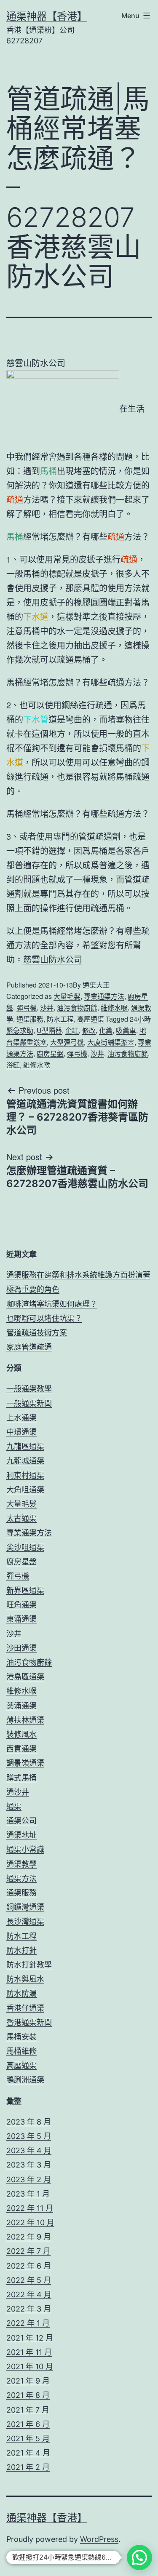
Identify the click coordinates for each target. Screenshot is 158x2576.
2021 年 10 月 (30, 2366)
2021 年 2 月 (28, 2467)
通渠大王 (96, 985)
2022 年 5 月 (29, 2280)
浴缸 (13, 1065)
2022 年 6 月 (29, 2266)
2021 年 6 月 (28, 2424)
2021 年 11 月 (29, 2352)
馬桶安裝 (21, 2037)
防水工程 (60, 1019)
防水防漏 (21, 1993)
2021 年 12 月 (30, 2338)
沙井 (47, 1008)
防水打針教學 (29, 1965)
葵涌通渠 (21, 1706)
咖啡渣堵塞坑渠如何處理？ (52, 1304)
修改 (89, 1030)
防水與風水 (25, 1979)
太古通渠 (21, 1518)
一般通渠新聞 (29, 1403)
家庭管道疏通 (29, 1347)
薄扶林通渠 (25, 1720)
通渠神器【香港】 (47, 16)
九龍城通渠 (25, 1461)
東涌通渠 (21, 1619)
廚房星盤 (50, 1053)
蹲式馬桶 (21, 1778)
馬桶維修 (21, 2051)
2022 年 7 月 (28, 2251)
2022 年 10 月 (30, 2222)
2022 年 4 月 (29, 2294)
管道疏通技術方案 (37, 1333)
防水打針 (21, 1950)
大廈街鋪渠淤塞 (111, 1042)
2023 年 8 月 (29, 2122)
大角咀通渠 (25, 1490)
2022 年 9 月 (29, 2237)
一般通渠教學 (29, 1389)
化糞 (106, 1030)
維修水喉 (114, 1008)
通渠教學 (21, 1864)
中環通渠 (21, 1432)
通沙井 (18, 1792)
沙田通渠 (21, 1648)
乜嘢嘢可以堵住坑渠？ (44, 1318)
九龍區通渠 (25, 1446)
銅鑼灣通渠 (25, 1907)
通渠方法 (21, 1878)
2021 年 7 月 (28, 2410)
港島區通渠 (25, 1677)
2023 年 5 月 (29, 2136)
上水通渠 (21, 1418)
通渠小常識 (25, 1849)
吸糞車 (126, 1030)
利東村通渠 (25, 1475)
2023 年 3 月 (29, 2165)
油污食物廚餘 (77, 1008)
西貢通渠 (21, 1749)
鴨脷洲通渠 (25, 2080)
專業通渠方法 (104, 996)
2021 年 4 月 (28, 2453)
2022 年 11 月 (30, 2208)
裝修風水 (21, 1734)
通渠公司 (21, 1821)
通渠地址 (21, 1835)
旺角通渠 (21, 1605)
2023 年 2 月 (29, 2180)
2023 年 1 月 (28, 2194)
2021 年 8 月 (28, 2395)
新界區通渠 (25, 1590)
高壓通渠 (91, 1019)
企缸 (72, 1030)
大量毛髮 (67, 996)
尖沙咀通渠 (25, 1547)
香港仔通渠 (25, 2008)
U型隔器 (49, 1030)
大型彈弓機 (67, 1042)
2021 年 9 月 (28, 2381)
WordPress (99, 2539)
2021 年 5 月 (28, 2439)
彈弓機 (27, 1008)
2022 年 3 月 (29, 2309)
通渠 (14, 1806)
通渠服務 (30, 1019)
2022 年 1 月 (28, 2323)
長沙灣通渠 (25, 1921)
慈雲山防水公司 (53, 959)
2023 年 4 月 (29, 2150)
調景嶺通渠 (25, 1763)
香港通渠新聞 (29, 2022)
